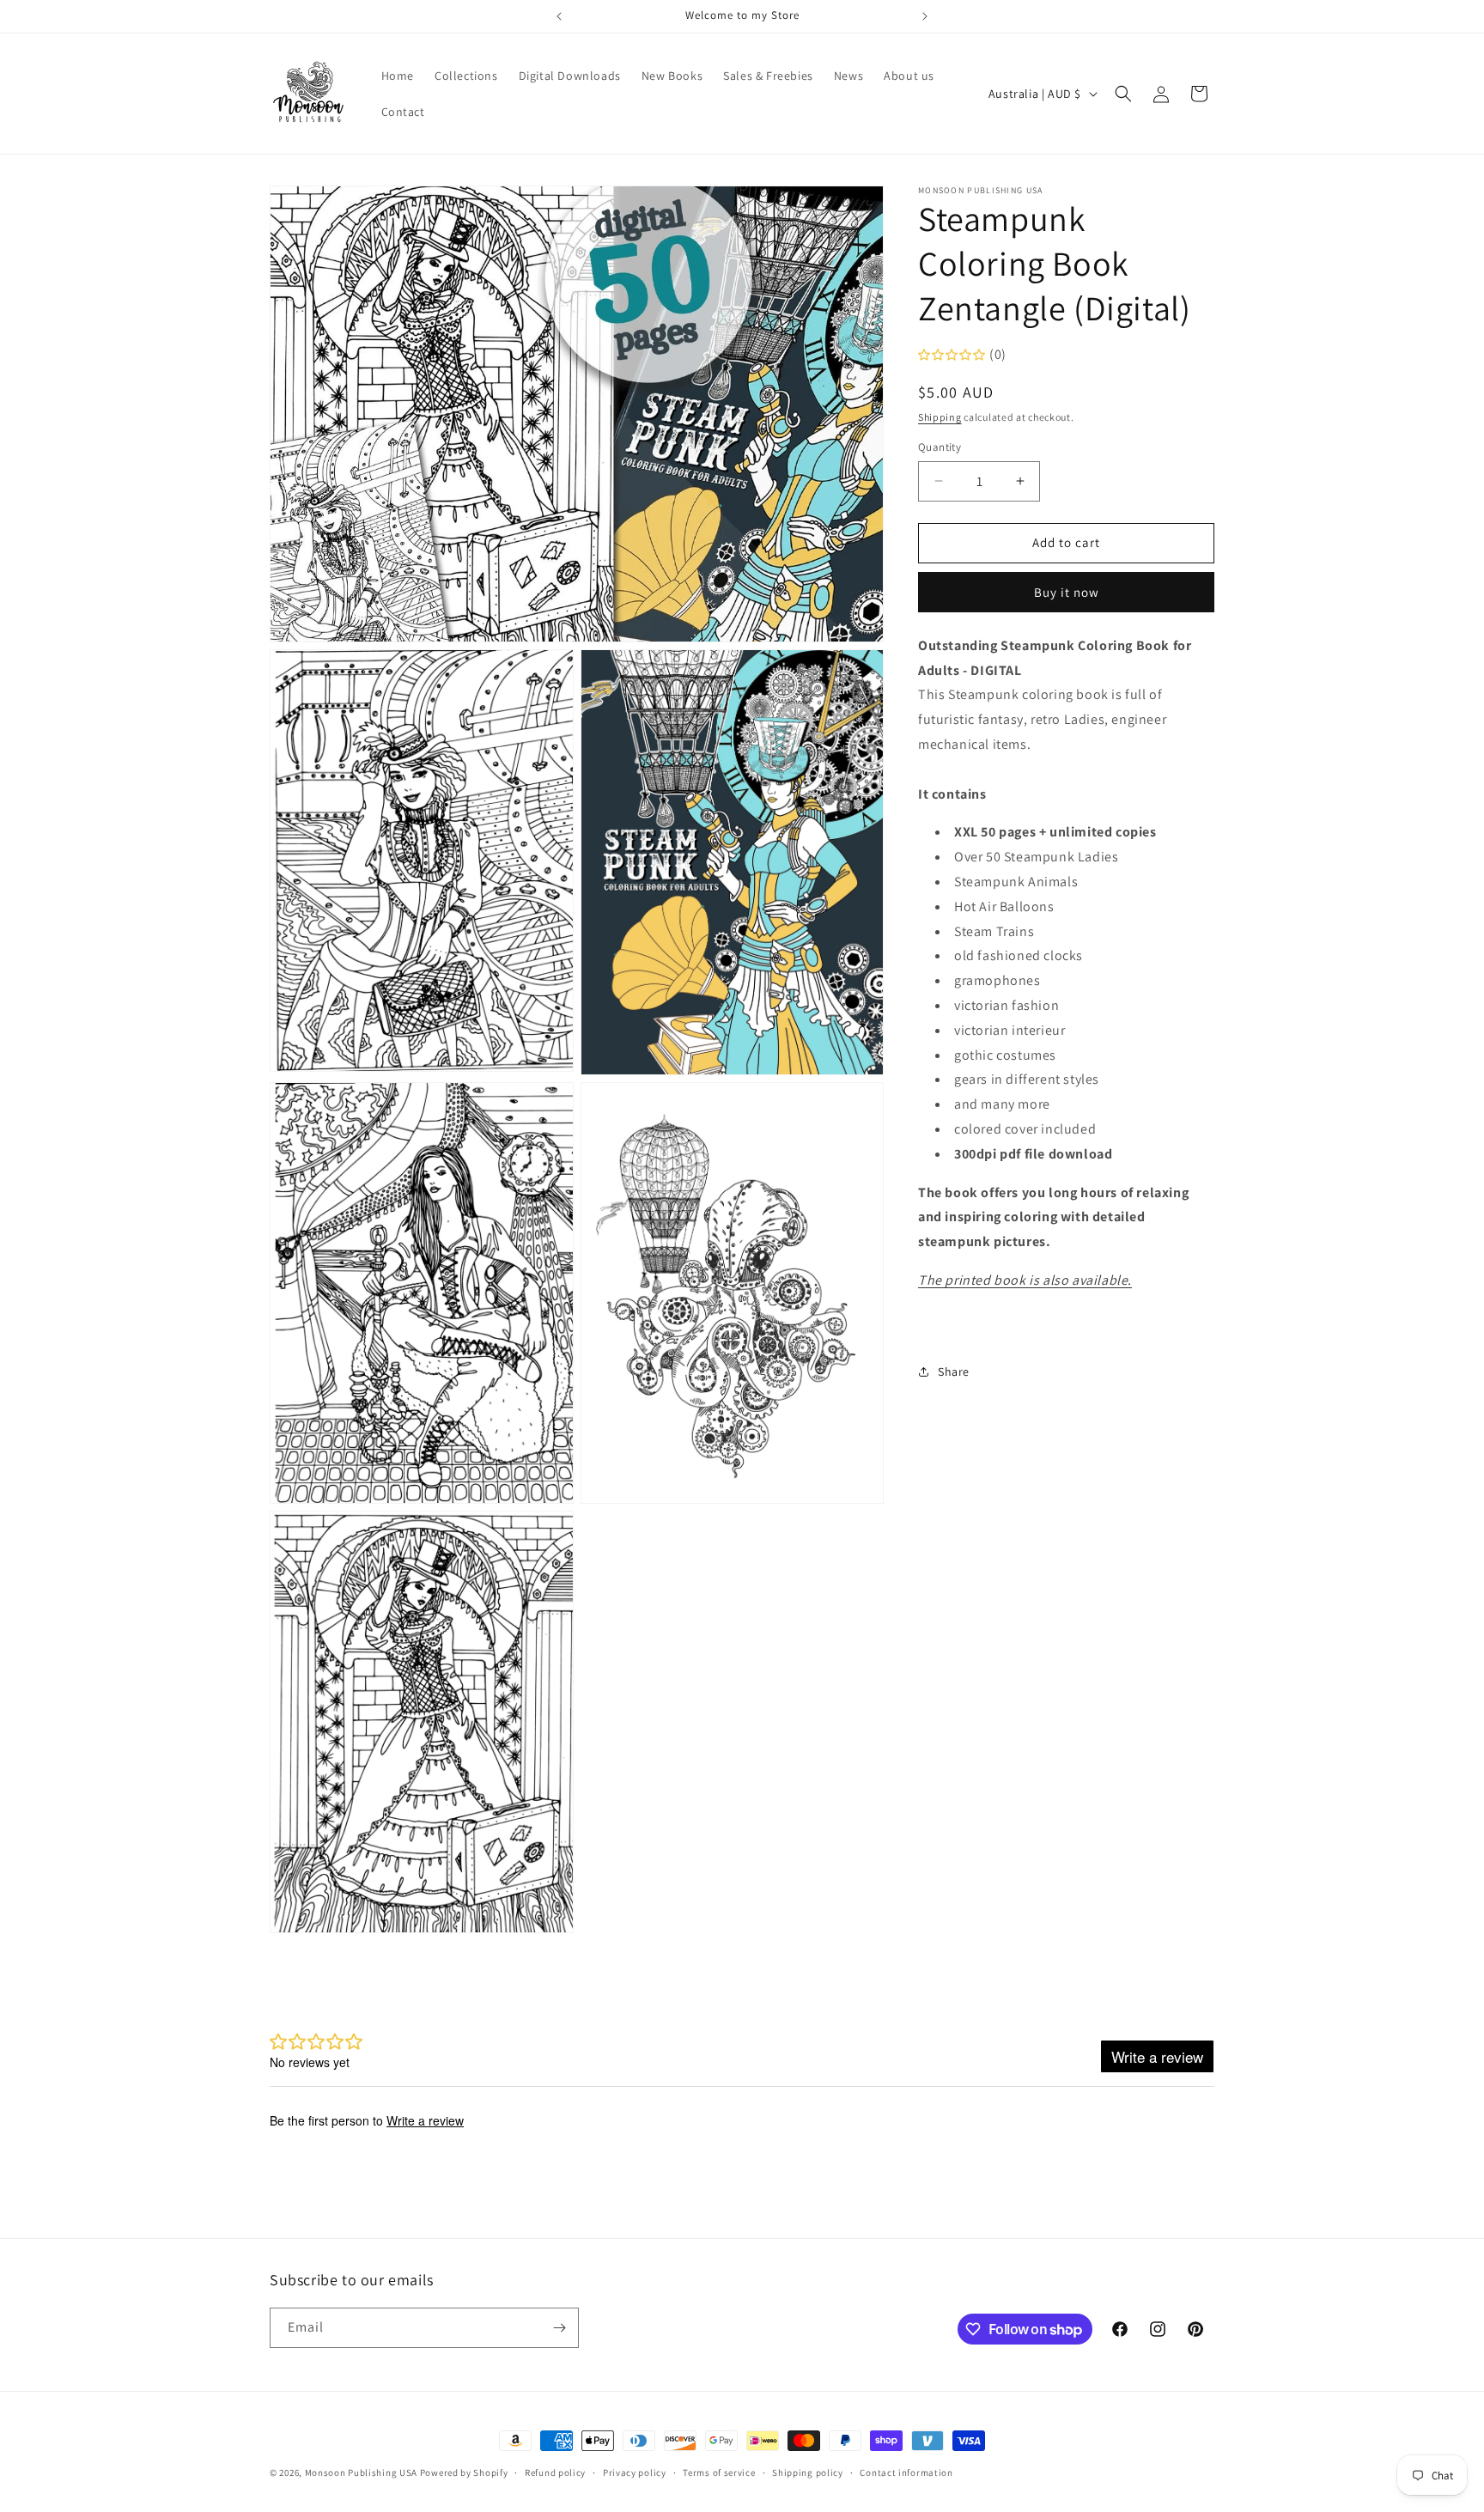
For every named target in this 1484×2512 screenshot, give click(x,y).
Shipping (940, 417)
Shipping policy (808, 2472)
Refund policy (555, 2472)
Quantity (940, 447)
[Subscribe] (559, 2328)
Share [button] (954, 1372)
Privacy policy (635, 2472)
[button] (1123, 94)
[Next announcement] (925, 16)
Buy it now (1067, 592)
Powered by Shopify (464, 2472)
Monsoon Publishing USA (361, 2472)
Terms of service (719, 2472)
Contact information (906, 2472)
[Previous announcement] (559, 16)
